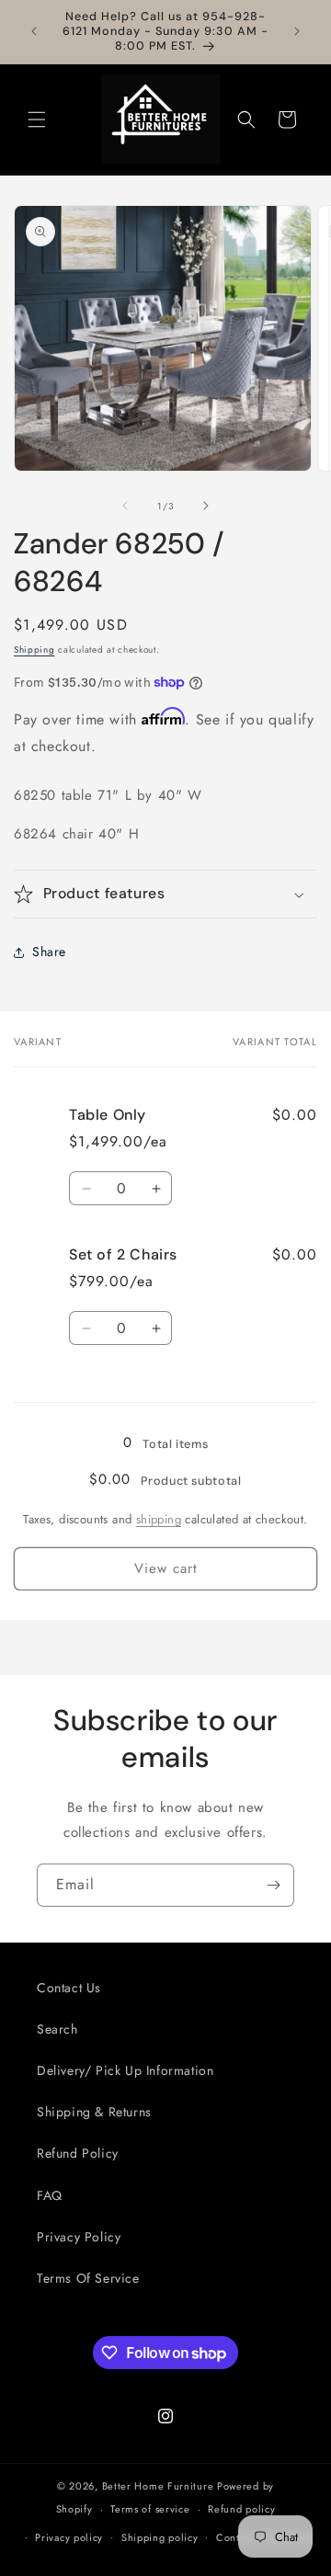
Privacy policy (69, 2537)
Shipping (34, 650)
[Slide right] (206, 506)
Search (57, 2029)
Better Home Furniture (158, 2486)
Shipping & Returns (94, 2112)
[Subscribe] (273, 1885)
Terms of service (150, 2509)
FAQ (50, 2195)
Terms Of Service (88, 2278)
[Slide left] (125, 506)
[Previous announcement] (34, 31)
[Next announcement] (297, 31)
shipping (159, 1519)
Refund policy (241, 2509)
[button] (37, 120)
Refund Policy (78, 2153)
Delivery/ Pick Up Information (125, 2070)
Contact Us (69, 1988)
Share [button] (49, 952)
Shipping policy (160, 2537)
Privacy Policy (79, 2237)
